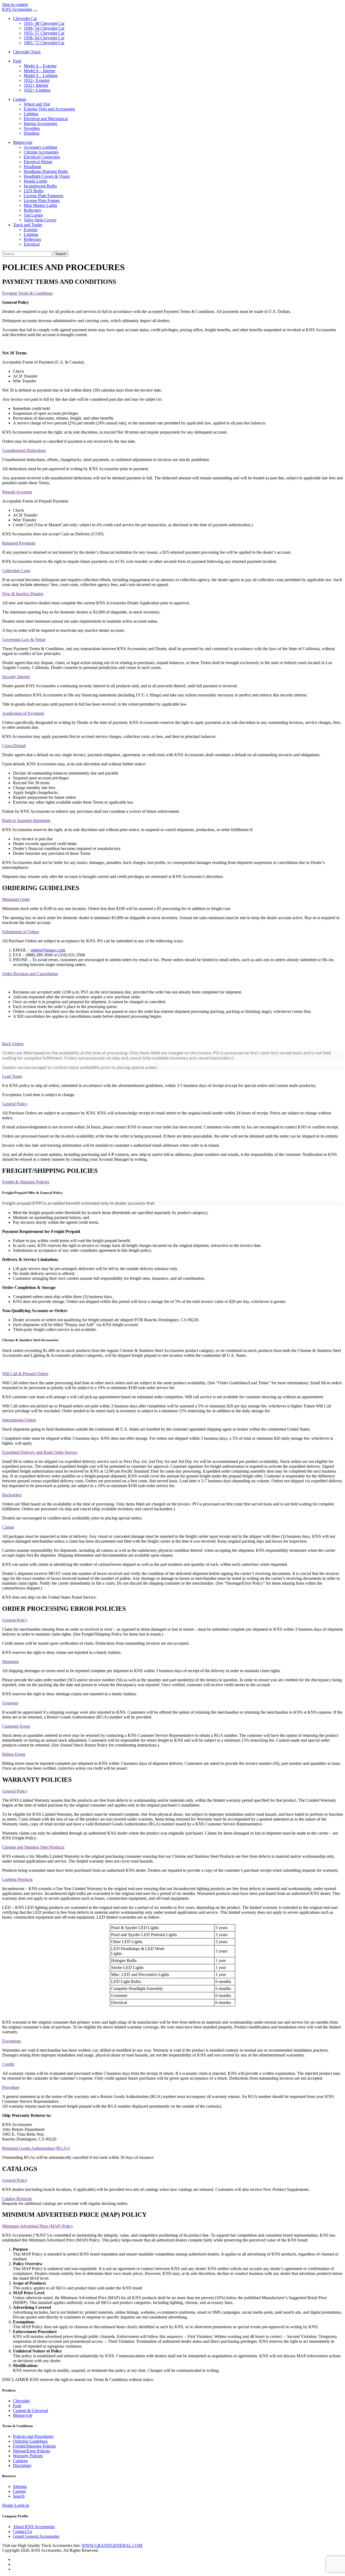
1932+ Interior (36, 85)
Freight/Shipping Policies (34, 2446)
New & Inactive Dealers (23, 594)
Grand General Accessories (36, 2536)
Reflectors (32, 210)
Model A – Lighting (41, 76)
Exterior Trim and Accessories (49, 109)
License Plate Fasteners (44, 196)
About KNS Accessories (34, 2527)
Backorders (12, 1495)
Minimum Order (16, 899)
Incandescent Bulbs (40, 186)
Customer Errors (16, 1726)
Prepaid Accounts (17, 492)
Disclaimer (22, 2465)
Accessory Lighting (40, 147)
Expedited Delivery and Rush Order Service (40, 1452)
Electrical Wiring (38, 162)
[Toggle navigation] (35, 11)
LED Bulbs (34, 191)
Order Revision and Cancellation (30, 974)
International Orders (19, 1420)
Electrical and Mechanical (46, 119)
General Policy (15, 1104)
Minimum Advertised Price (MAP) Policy (38, 2226)
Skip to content (15, 4)
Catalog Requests (17, 2199)
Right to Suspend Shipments (26, 820)
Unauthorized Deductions (24, 450)
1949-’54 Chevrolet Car (44, 28)
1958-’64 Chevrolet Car (44, 38)
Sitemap (20, 2486)
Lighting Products (17, 1879)
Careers (19, 2491)
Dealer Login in (16, 2505)
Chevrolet (21, 2401)
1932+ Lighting (37, 90)
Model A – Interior (39, 71)
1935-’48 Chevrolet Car (44, 23)
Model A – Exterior (40, 66)
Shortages (11, 1662)
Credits (8, 2064)
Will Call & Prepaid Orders (25, 1374)
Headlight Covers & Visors (47, 176)
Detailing (32, 133)
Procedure (11, 2087)
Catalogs (20, 2461)
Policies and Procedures (33, 2436)
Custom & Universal (30, 2411)
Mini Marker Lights (40, 205)
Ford (17, 61)
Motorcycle (23, 142)
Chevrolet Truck (27, 52)
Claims (8, 1527)
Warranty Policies (28, 2456)
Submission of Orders (21, 932)
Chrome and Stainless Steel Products (33, 1847)
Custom (20, 99)
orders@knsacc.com (48, 950)
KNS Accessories (17, 9)
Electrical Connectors (42, 157)
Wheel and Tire (37, 104)
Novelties (32, 128)
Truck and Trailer (28, 225)
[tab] (172, 293)
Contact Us (23, 2531)
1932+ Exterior (37, 80)
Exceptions (12, 2041)
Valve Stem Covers (40, 220)
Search (19, 2496)
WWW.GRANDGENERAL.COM (112, 2545)
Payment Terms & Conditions (27, 293)
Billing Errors (14, 1754)
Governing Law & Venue (24, 639)
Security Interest (16, 677)
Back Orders (13, 1044)
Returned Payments (19, 543)
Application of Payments (23, 713)
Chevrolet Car (25, 18)
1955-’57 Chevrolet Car (44, 33)
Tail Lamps (33, 215)
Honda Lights (35, 181)
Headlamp (32, 167)
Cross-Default (14, 746)
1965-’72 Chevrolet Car (44, 43)
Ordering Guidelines (30, 2441)
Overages (10, 1703)
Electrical (32, 244)
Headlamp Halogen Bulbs (46, 171)
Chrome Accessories (41, 152)
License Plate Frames (42, 201)
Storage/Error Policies (32, 2451)
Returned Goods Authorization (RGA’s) (36, 2148)
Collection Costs (16, 571)
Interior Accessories (40, 123)
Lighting (31, 114)
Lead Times (12, 1076)
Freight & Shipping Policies (26, 1182)
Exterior (31, 230)
